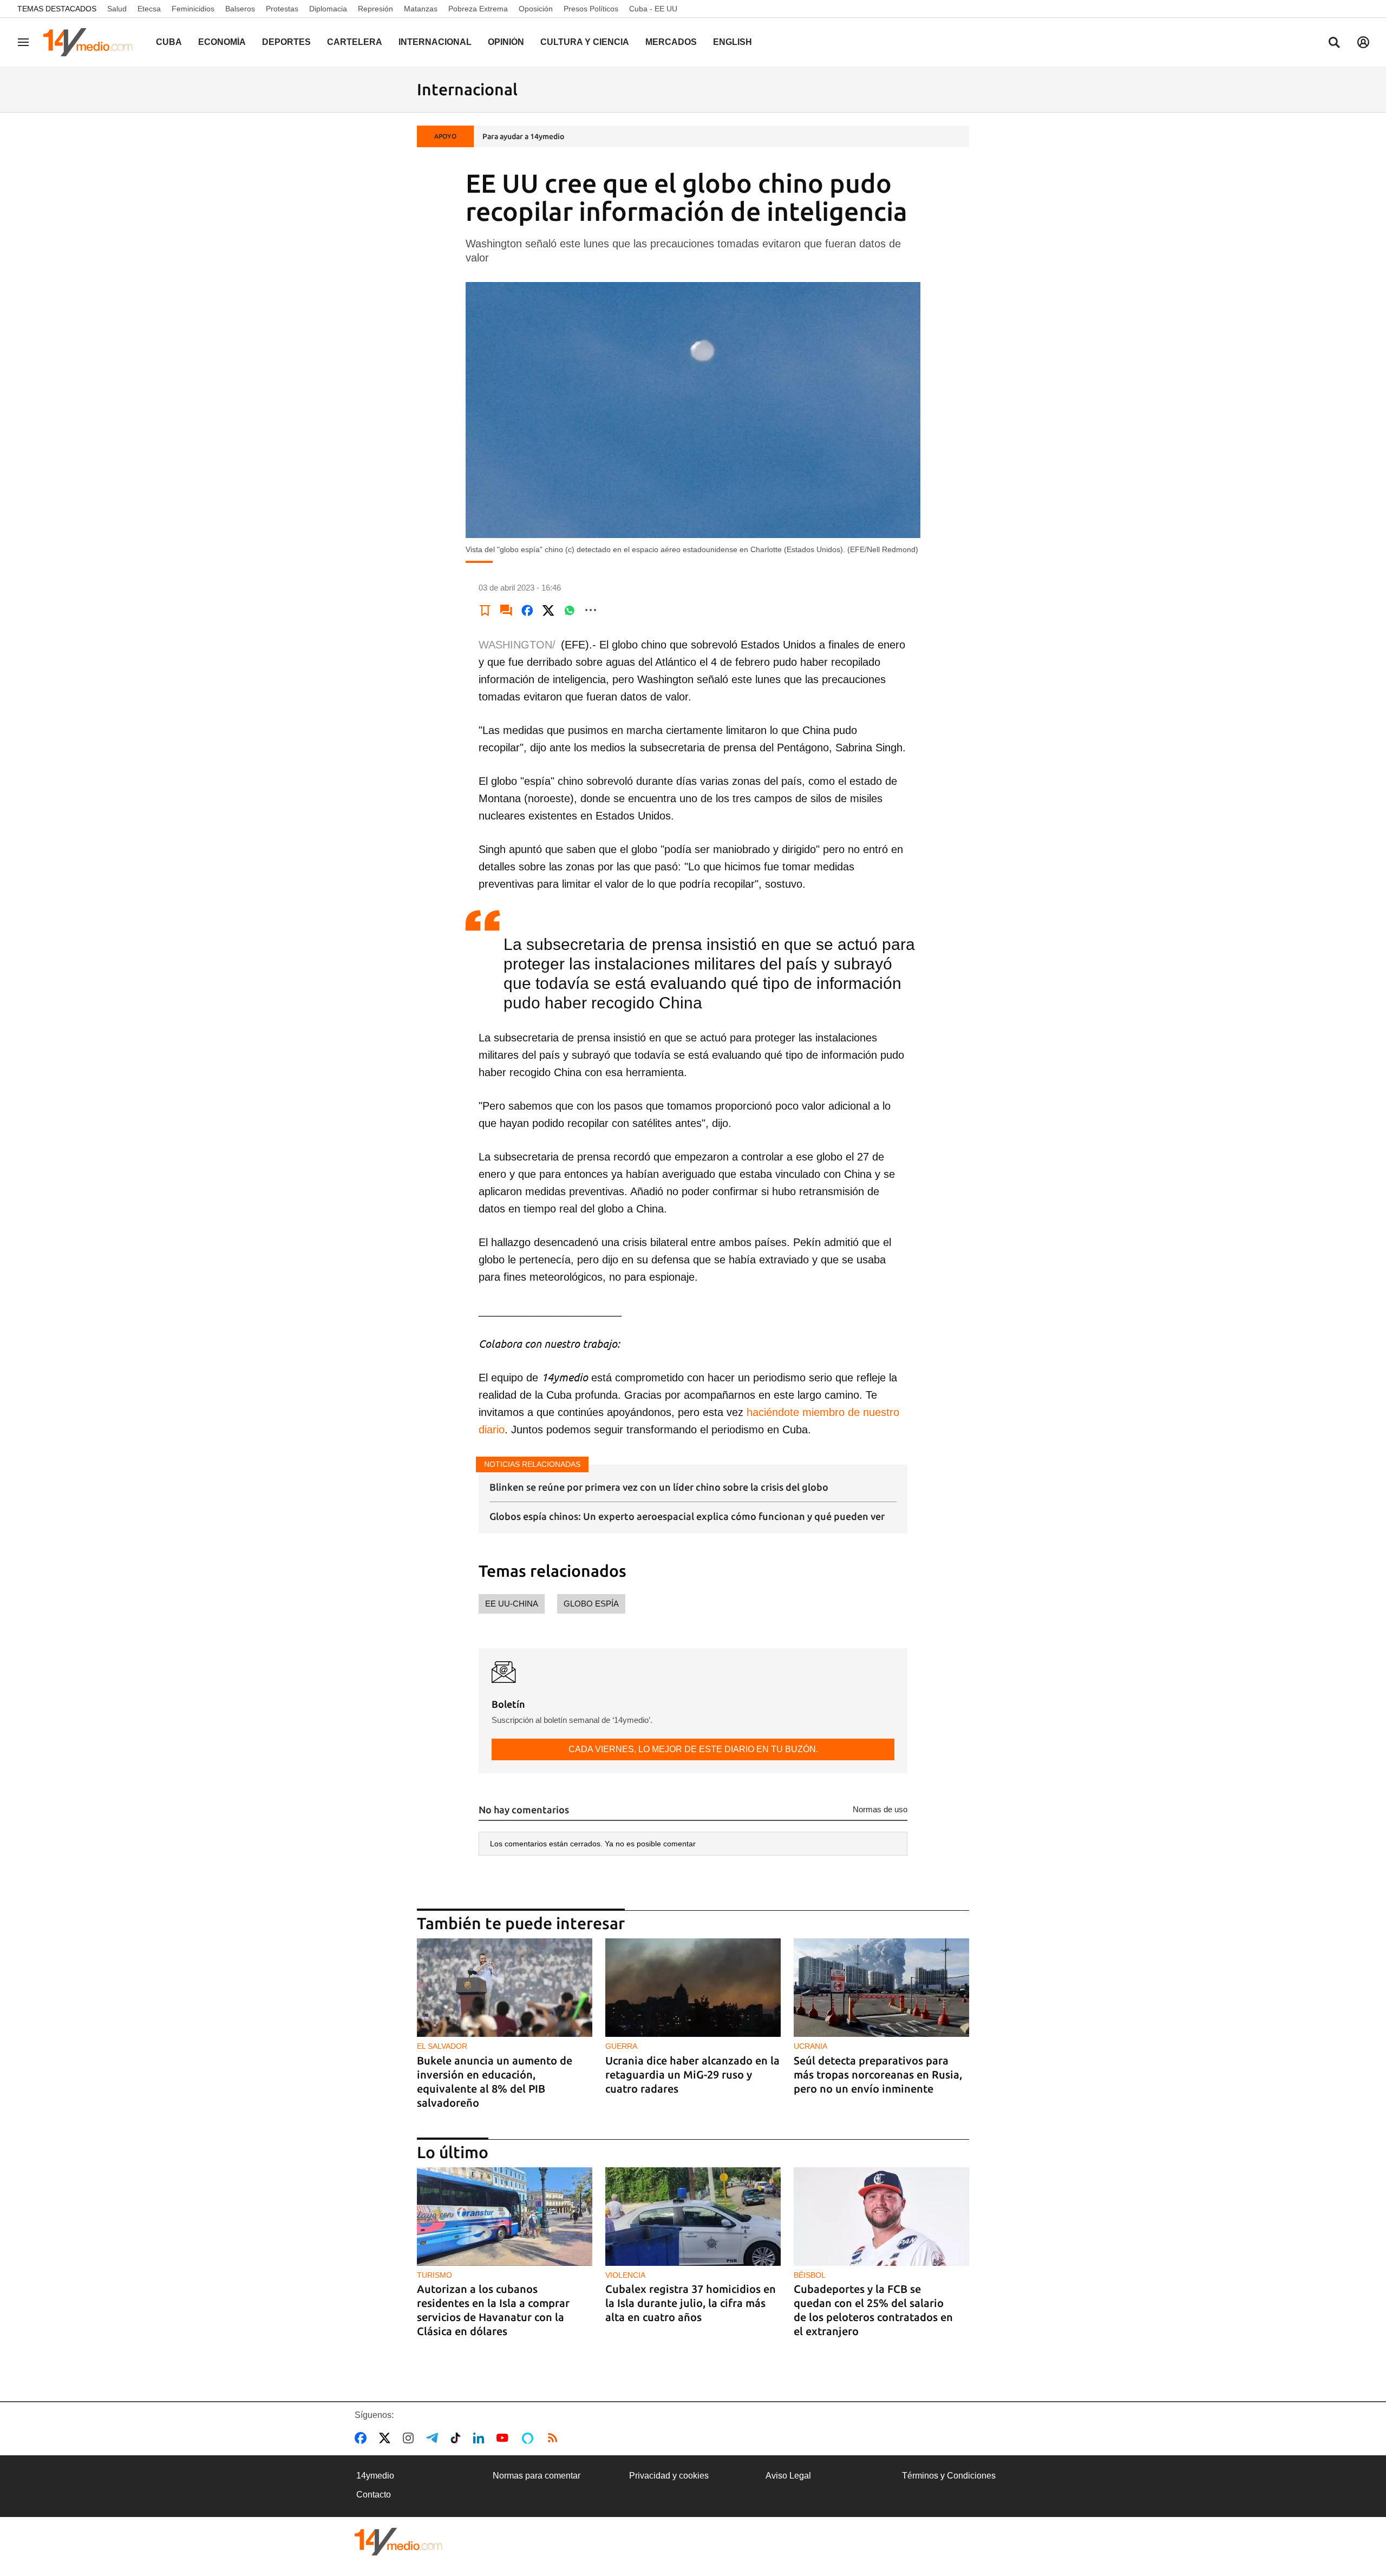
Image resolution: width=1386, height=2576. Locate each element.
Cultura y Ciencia (585, 42)
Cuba (169, 42)
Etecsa (149, 9)
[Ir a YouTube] (505, 2438)
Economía (222, 42)
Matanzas (421, 9)
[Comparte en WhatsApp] (570, 610)
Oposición (536, 9)
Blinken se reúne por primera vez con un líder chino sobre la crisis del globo (659, 1487)
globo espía (591, 1604)
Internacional (435, 42)
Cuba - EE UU (653, 9)
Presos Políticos (591, 9)
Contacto (374, 2495)
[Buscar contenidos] (1334, 43)
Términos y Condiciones (949, 2476)
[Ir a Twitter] (387, 2438)
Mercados (671, 42)
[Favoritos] (485, 610)
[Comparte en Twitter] (548, 610)
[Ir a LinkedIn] (481, 2438)
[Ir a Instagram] (410, 2438)
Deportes (286, 42)
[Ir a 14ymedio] (91, 42)
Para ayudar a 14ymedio (523, 136)
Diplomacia (328, 9)
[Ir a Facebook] (363, 2438)
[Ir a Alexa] (529, 2438)
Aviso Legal (788, 2476)
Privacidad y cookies (669, 2476)
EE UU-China (512, 1604)
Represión (375, 9)
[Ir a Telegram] (434, 2438)
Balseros (240, 9)
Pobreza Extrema (478, 9)
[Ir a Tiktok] (458, 2438)
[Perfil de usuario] (1363, 42)
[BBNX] (398, 2542)
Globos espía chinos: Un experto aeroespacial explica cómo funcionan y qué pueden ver (687, 1516)
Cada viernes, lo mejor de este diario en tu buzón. (693, 1749)
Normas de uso (880, 1809)
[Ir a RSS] (555, 2438)
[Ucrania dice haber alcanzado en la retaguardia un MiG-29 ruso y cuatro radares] (693, 1988)
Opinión (506, 42)
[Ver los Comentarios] (506, 610)
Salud (117, 9)
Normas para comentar (537, 2476)
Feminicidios (193, 9)
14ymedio (375, 2476)
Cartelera (355, 42)
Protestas (282, 9)
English (733, 42)
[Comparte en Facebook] (527, 610)
